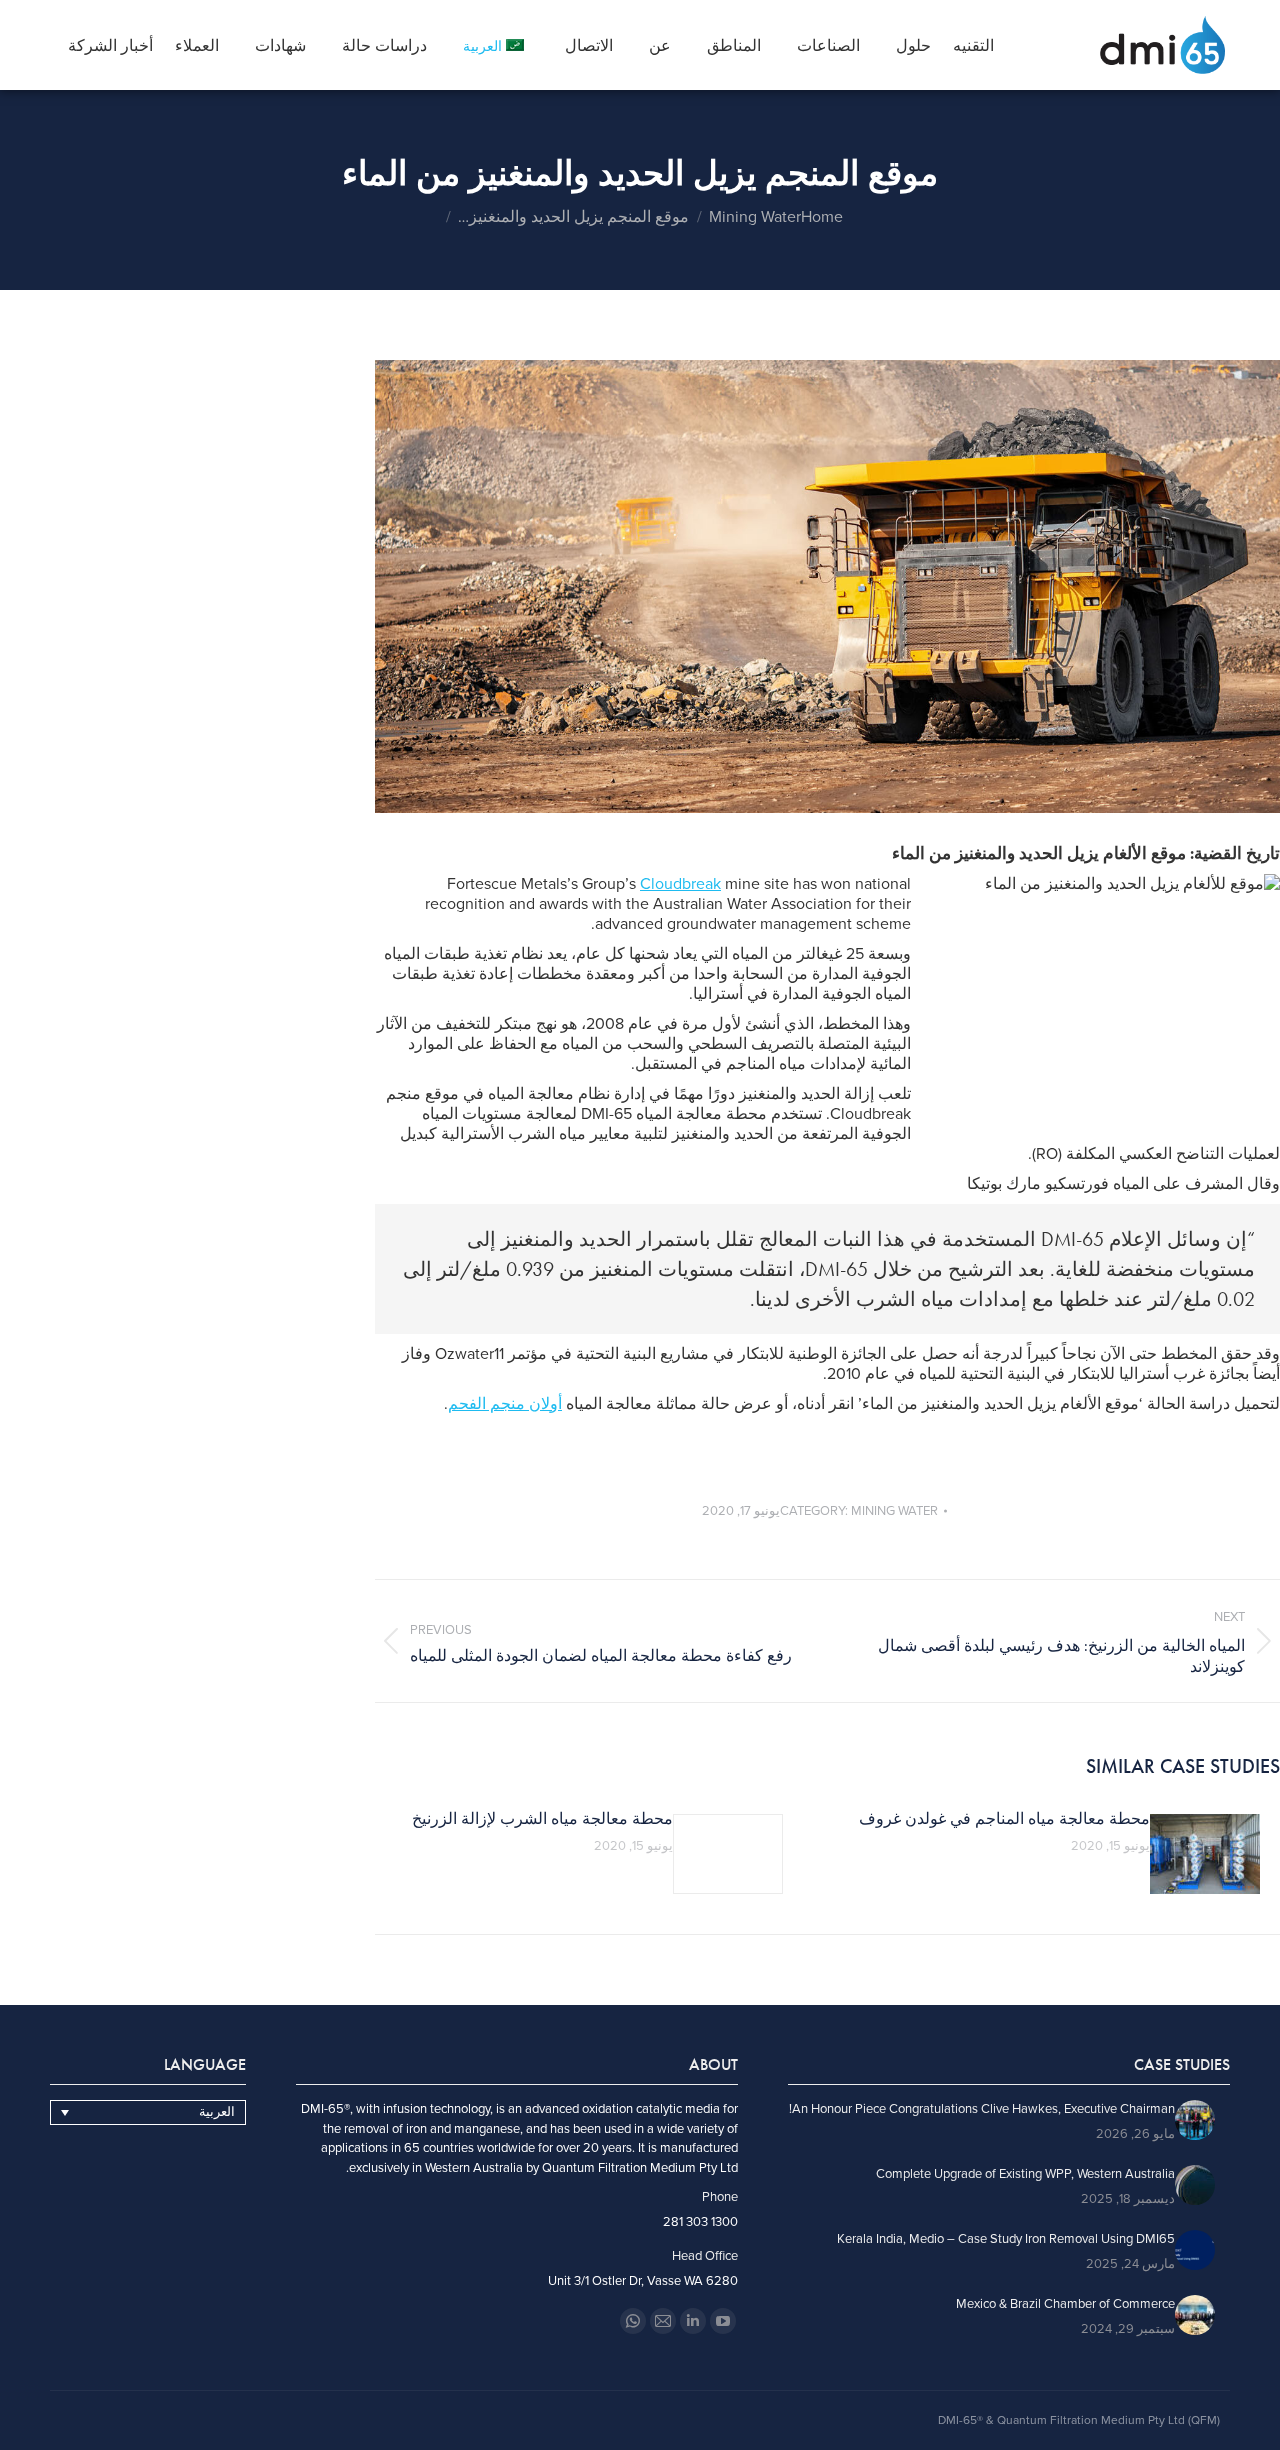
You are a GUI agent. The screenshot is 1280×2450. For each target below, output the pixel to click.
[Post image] (1205, 1854)
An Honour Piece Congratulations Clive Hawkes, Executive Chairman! (982, 2109)
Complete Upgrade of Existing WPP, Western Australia (1025, 2174)
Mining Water (894, 1511)
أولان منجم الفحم (505, 1404)
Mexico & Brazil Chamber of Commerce (1065, 2304)
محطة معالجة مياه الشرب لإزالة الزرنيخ (542, 1819)
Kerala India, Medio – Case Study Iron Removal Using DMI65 (1006, 2239)
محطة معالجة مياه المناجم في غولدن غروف (1004, 1819)
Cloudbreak (680, 884)
